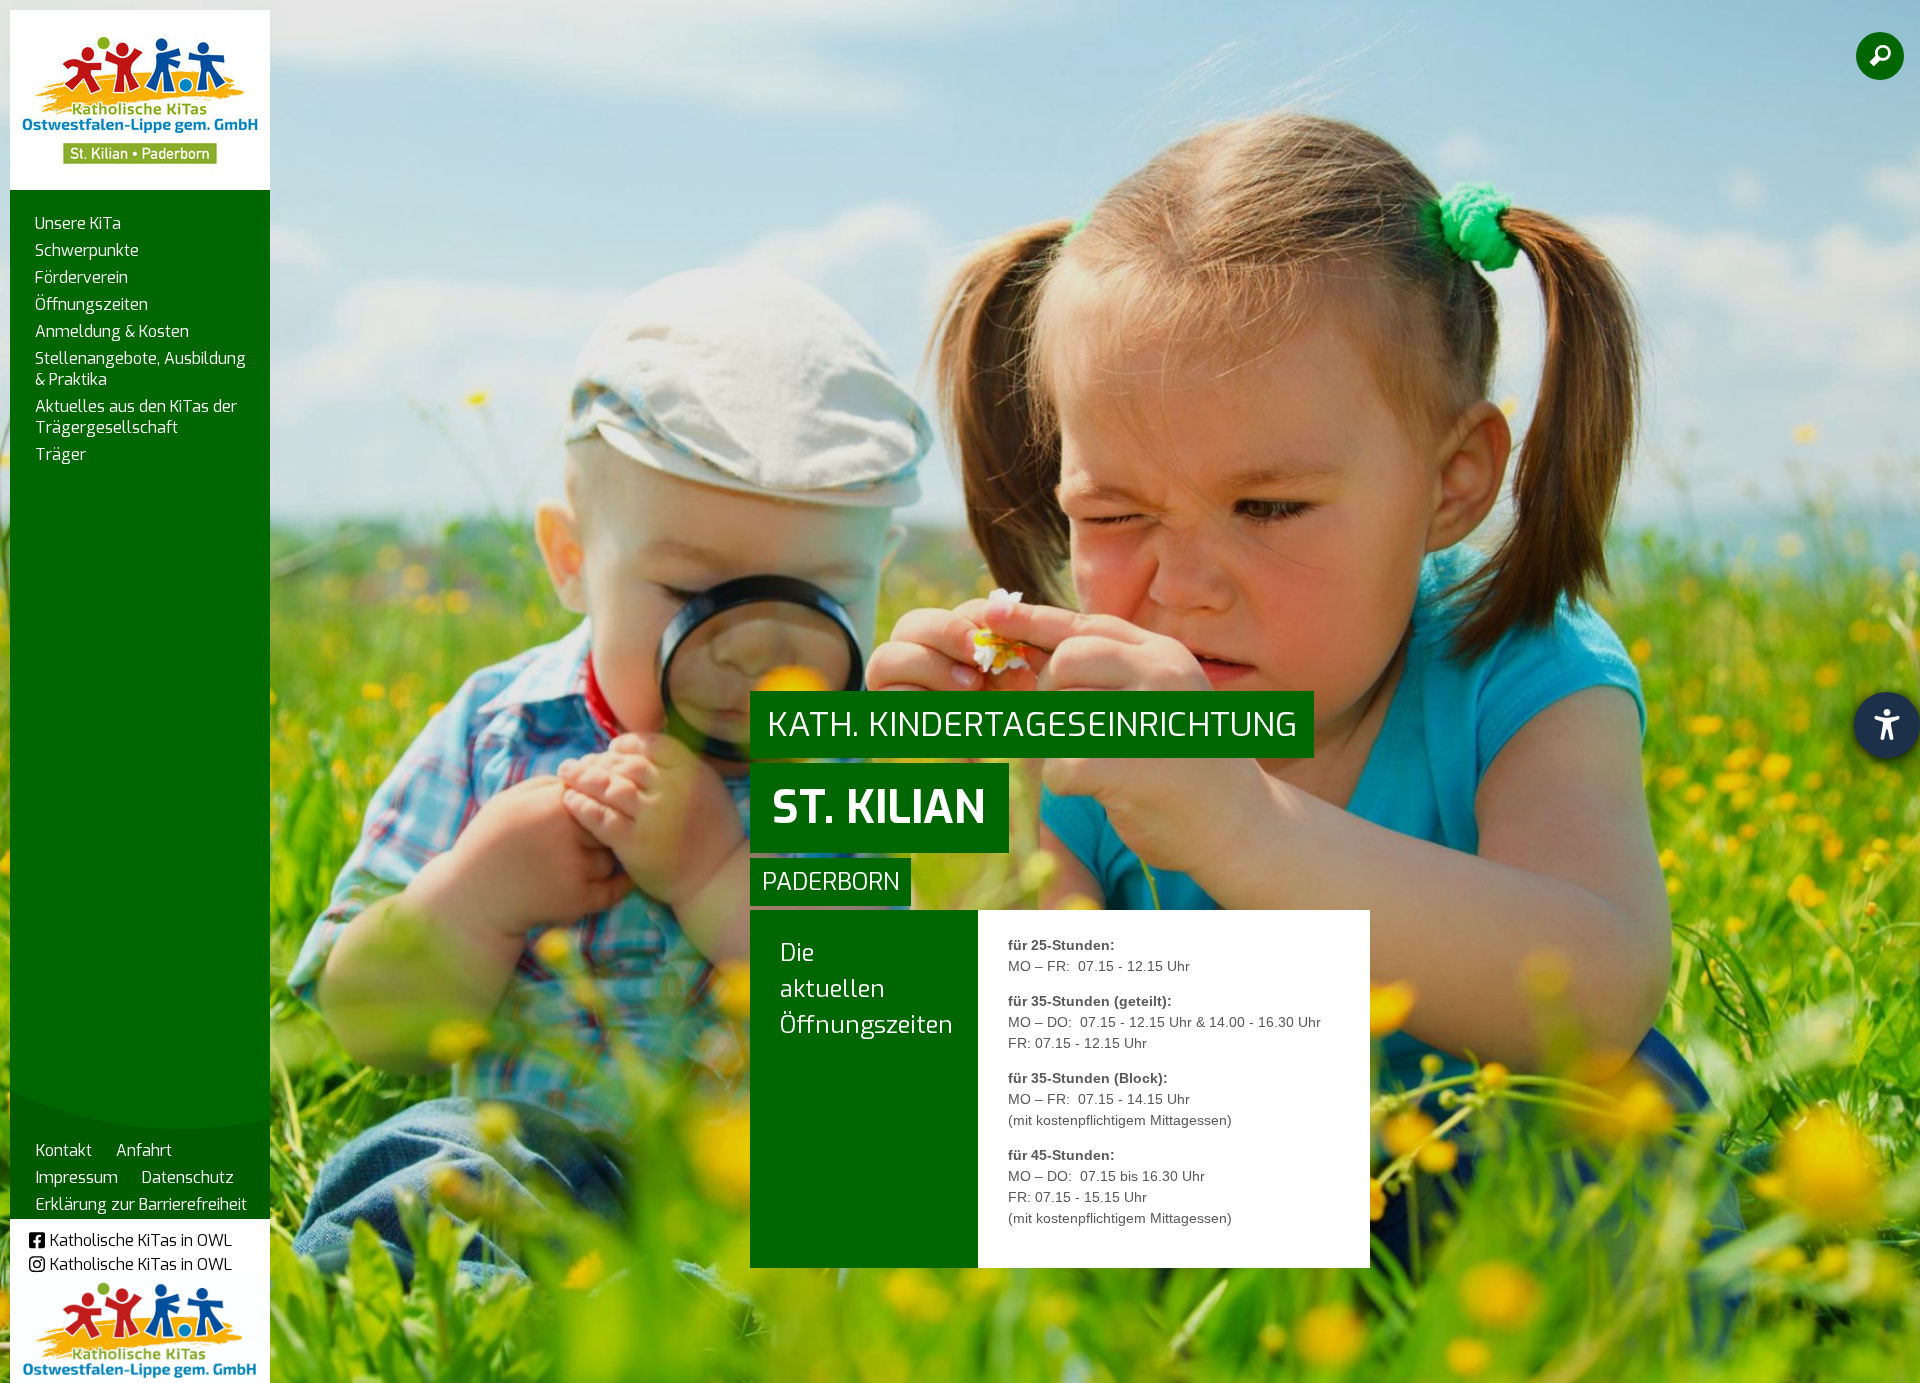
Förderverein (81, 277)
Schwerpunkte (87, 250)
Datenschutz (188, 1177)
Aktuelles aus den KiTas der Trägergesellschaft (136, 417)
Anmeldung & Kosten (112, 331)
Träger (60, 454)
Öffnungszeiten (91, 304)
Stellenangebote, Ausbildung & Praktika (140, 369)
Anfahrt (144, 1150)
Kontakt (64, 1150)
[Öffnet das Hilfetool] (1887, 725)
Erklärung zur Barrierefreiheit (141, 1204)
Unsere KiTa (78, 223)
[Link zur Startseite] (140, 90)
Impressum (77, 1177)
